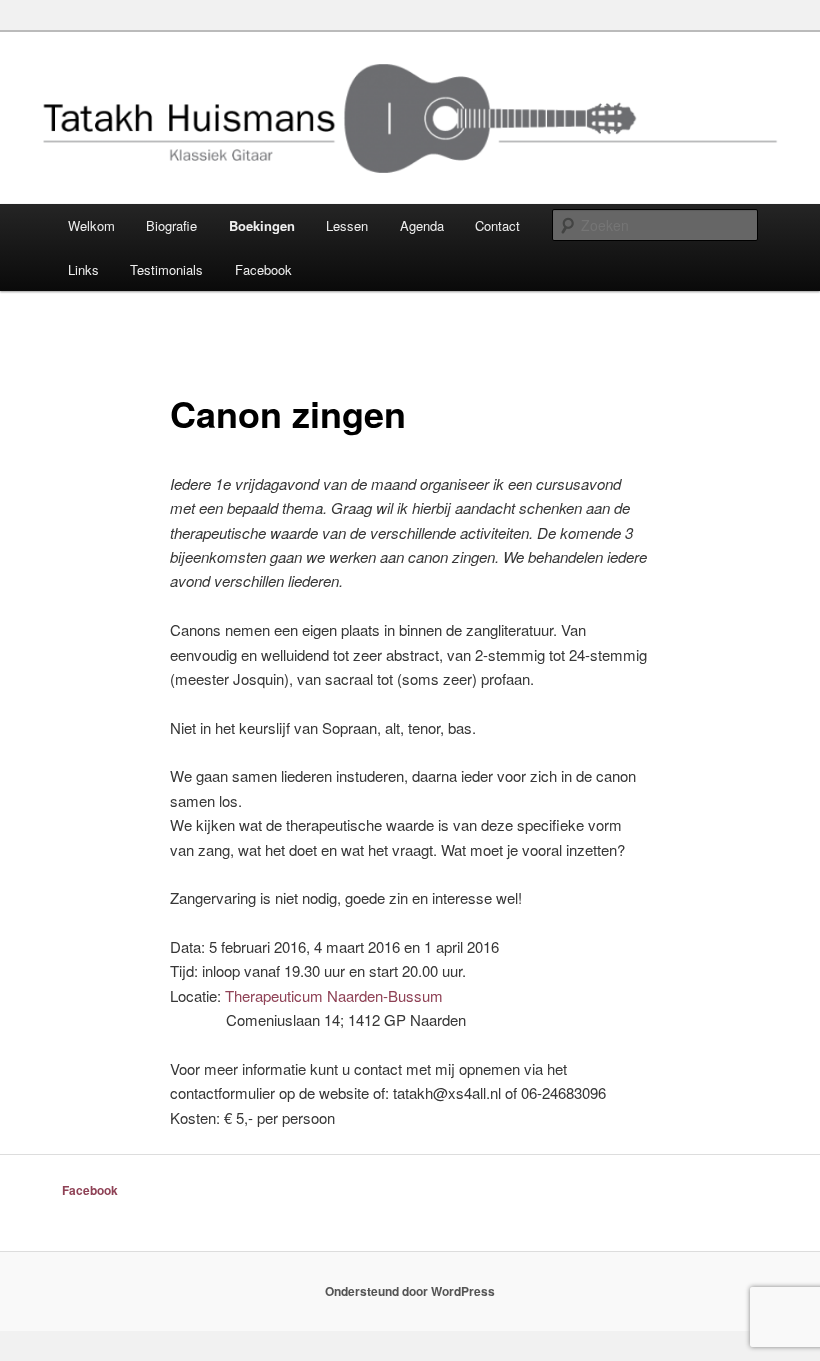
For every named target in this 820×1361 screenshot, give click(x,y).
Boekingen (262, 225)
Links (83, 269)
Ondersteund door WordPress (410, 1291)
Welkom (91, 225)
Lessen (347, 225)
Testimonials (166, 269)
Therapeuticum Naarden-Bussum (334, 995)
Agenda (422, 225)
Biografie (171, 225)
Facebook (263, 269)
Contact (497, 225)
